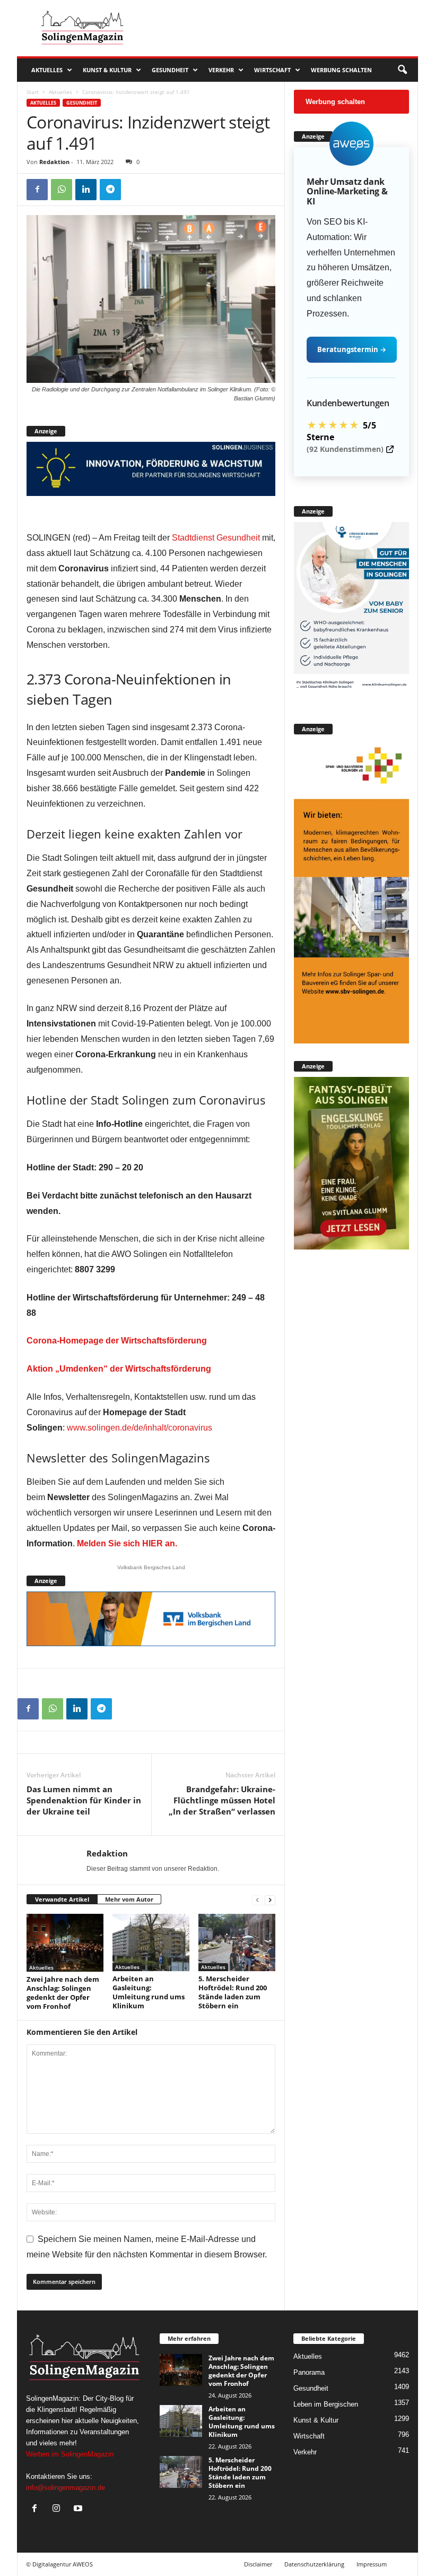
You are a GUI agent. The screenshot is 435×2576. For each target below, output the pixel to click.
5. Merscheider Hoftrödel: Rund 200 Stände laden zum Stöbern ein (233, 1992)
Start (33, 92)
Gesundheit (170, 70)
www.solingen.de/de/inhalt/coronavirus (140, 1428)
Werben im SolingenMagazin (70, 2454)
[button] (402, 70)
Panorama (309, 2372)
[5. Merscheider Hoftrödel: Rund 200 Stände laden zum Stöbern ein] (237, 1942)
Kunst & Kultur (107, 70)
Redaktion (54, 162)
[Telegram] (110, 190)
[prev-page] (257, 1900)
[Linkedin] (86, 190)
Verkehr (221, 70)
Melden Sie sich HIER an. (127, 1543)
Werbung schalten (341, 70)
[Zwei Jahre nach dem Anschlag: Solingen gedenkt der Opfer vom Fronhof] (65, 1943)
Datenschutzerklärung (314, 2564)
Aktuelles (47, 70)
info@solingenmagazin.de (66, 2488)
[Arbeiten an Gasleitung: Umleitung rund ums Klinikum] (151, 1942)
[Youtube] (79, 2509)
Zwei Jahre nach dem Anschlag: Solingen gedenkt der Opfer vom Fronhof (63, 1993)
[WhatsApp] (62, 190)
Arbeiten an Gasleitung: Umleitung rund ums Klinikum (149, 1992)
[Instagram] (59, 2509)
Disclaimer (258, 2564)
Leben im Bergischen (326, 2404)
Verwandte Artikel (62, 1899)
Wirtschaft (272, 70)
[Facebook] (37, 190)
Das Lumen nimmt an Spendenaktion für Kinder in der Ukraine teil (84, 1800)
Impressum (372, 2564)
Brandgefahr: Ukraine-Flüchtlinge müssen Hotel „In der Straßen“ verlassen (222, 1800)
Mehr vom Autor (129, 1899)
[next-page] (270, 1900)
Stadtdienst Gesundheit (216, 538)
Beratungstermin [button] (352, 349)
